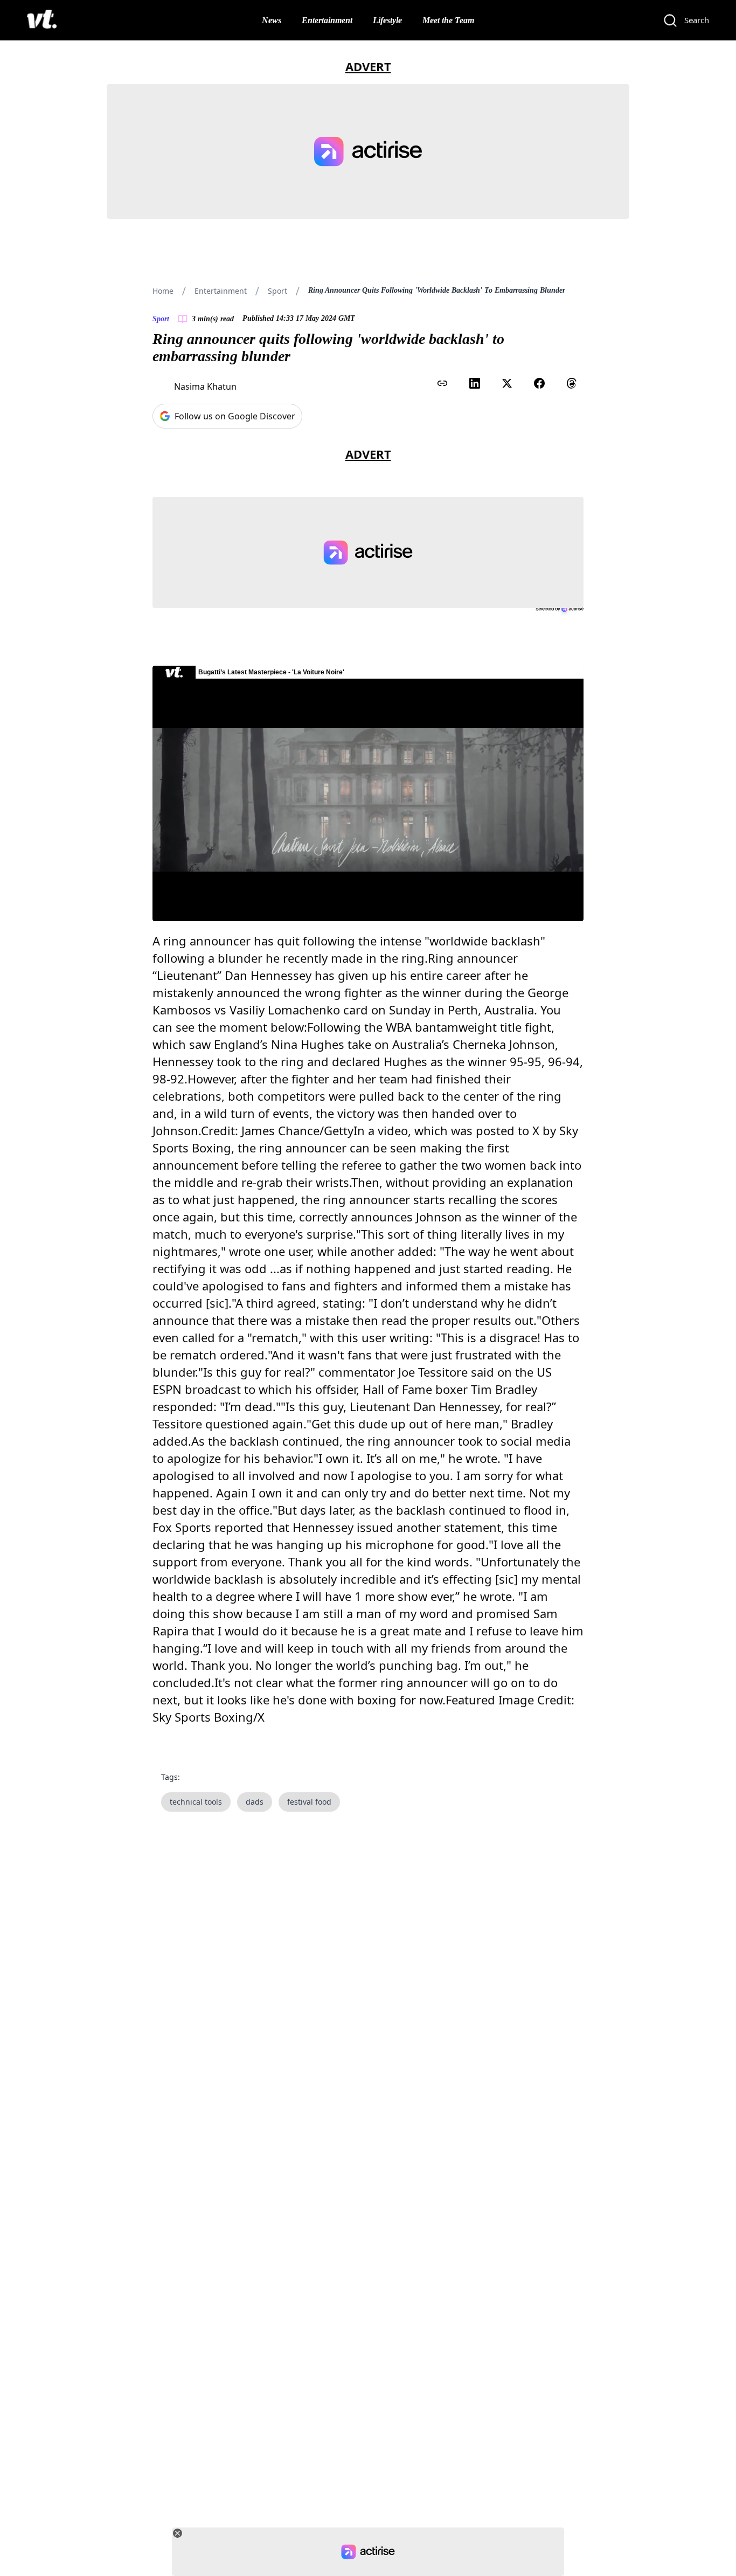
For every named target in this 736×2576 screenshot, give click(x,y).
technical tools (196, 1802)
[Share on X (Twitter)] (507, 383)
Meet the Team (448, 20)
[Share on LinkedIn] (475, 383)
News (272, 20)
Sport (277, 291)
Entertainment (327, 20)
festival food (309, 1802)
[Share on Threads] (572, 383)
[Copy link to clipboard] (442, 383)
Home (163, 291)
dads (255, 1802)
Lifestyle (387, 20)
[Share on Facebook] (539, 383)
